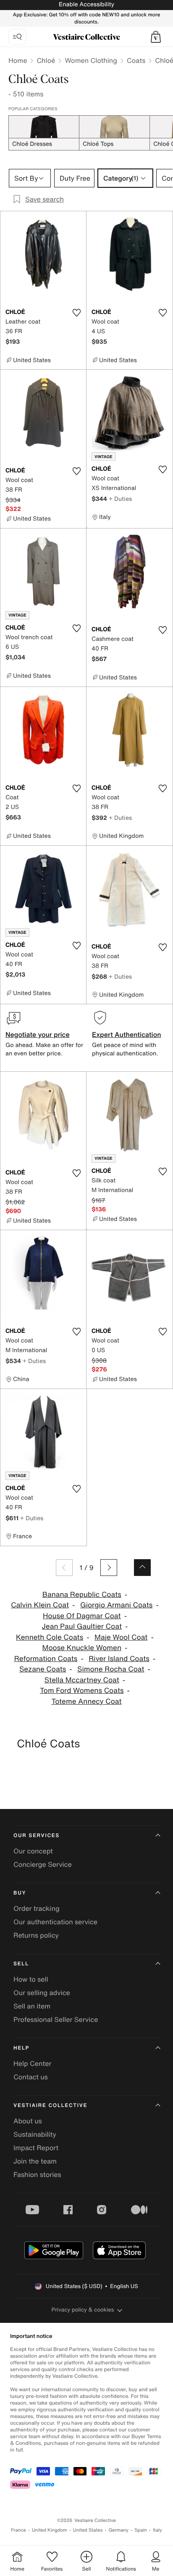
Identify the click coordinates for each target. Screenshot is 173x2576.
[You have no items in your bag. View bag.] (156, 37)
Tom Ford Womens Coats (82, 1691)
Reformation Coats (46, 1659)
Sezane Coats (43, 1669)
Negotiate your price (38, 1034)
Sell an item (32, 2006)
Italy (157, 2530)
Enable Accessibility (86, 4)
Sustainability (35, 2134)
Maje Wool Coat (121, 1637)
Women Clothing (91, 60)
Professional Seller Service (56, 2019)
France (18, 2530)
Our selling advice (42, 1993)
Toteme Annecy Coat (86, 1701)
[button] (156, 37)
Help (21, 2048)
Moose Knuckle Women (82, 1648)
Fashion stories (37, 2174)
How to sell (31, 1979)
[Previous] (64, 1568)
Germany (118, 2530)
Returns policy (36, 1935)
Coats (136, 60)
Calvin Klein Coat (40, 1605)
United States (88, 2530)
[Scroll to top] (142, 1568)
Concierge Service (43, 1864)
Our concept (33, 1851)
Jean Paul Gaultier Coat (82, 1626)
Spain (141, 2530)
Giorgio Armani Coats (116, 1605)
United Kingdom (50, 2530)
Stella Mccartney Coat (82, 1680)
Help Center (32, 2063)
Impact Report (36, 2148)
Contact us (31, 2077)
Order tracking (37, 1908)
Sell (21, 1964)
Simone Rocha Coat (111, 1669)
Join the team (35, 2161)
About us (28, 2121)
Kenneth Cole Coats (50, 1637)
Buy (20, 1893)
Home (18, 60)
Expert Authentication (127, 1034)
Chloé (46, 60)
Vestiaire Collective (50, 2106)
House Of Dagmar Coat (82, 1616)
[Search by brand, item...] (17, 37)
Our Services (37, 1836)
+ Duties (120, 499)
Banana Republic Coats (82, 1595)
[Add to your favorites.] (76, 313)
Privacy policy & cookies (83, 2310)
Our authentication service (55, 1922)
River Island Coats (119, 1659)
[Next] (109, 1568)
